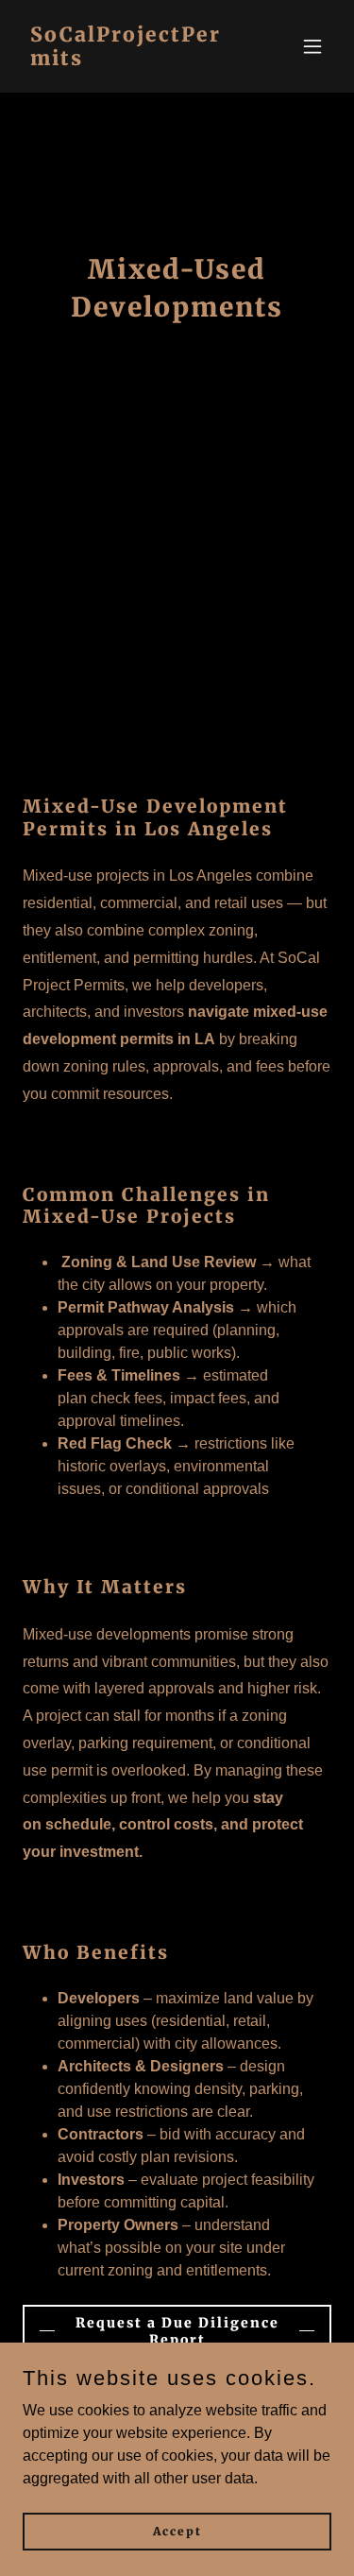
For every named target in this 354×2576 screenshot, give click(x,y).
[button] (312, 46)
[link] (131, 60)
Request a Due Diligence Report (177, 2331)
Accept (177, 2531)
